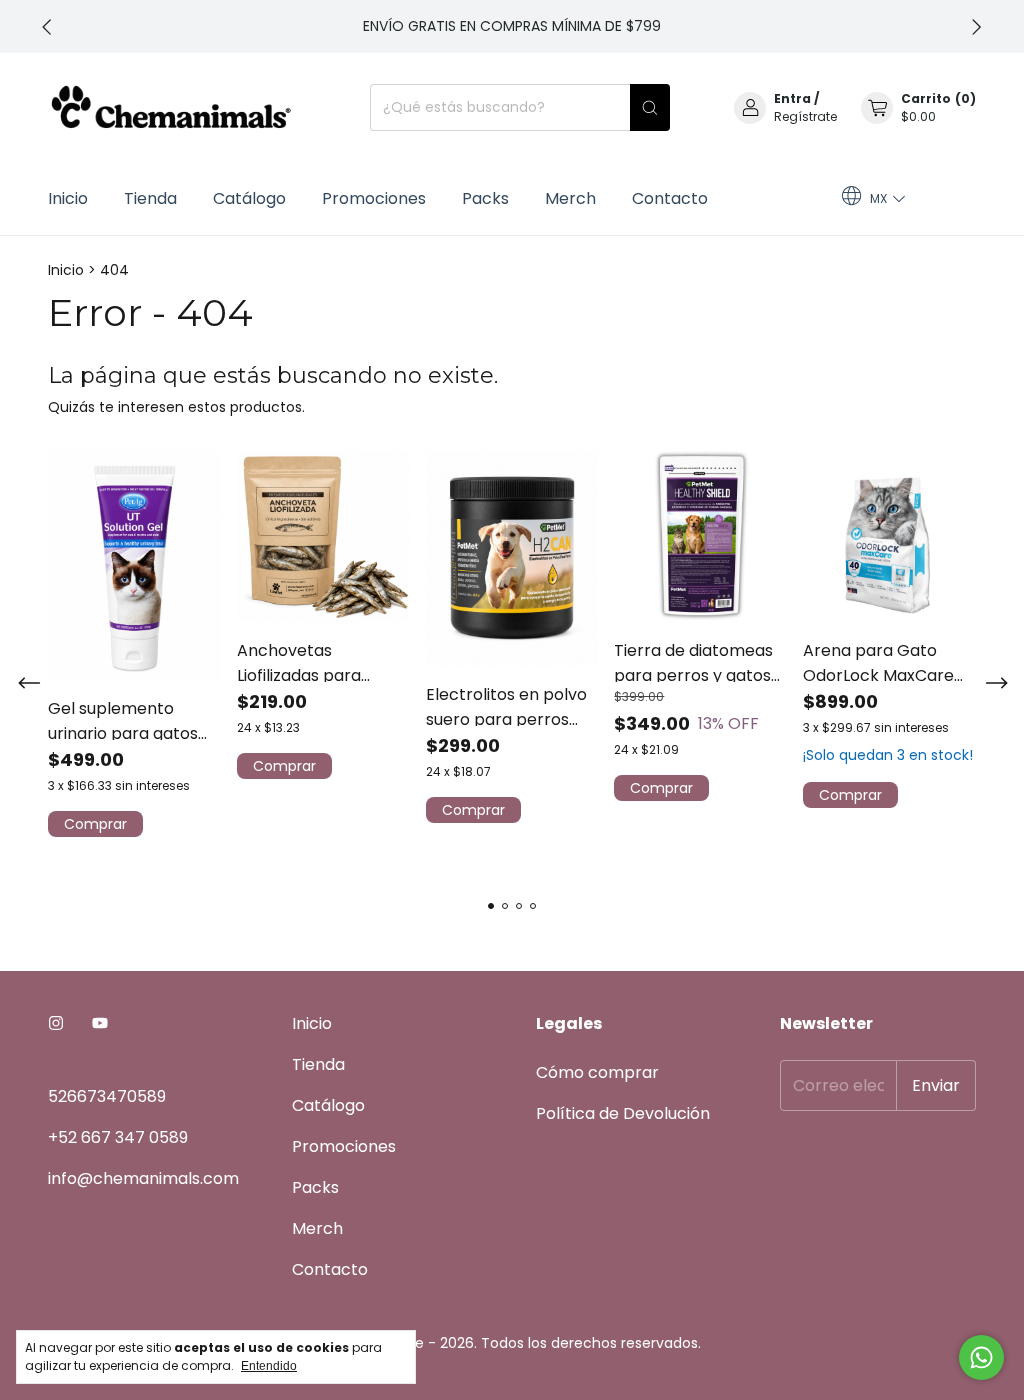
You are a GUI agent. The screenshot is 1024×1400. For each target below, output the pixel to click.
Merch (570, 198)
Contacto (670, 198)
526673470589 (107, 1096)
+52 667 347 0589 (118, 1137)
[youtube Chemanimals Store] (100, 1023)
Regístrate (805, 116)
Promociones (374, 198)
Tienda (150, 198)
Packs (485, 198)
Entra (792, 98)
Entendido (269, 1366)
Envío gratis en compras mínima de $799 (512, 26)
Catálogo (249, 198)
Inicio (68, 198)
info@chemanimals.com (143, 1178)
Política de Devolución (623, 1113)
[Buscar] (650, 107)
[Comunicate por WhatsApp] (981, 1357)
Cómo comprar (597, 1072)
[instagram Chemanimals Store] (56, 1023)
